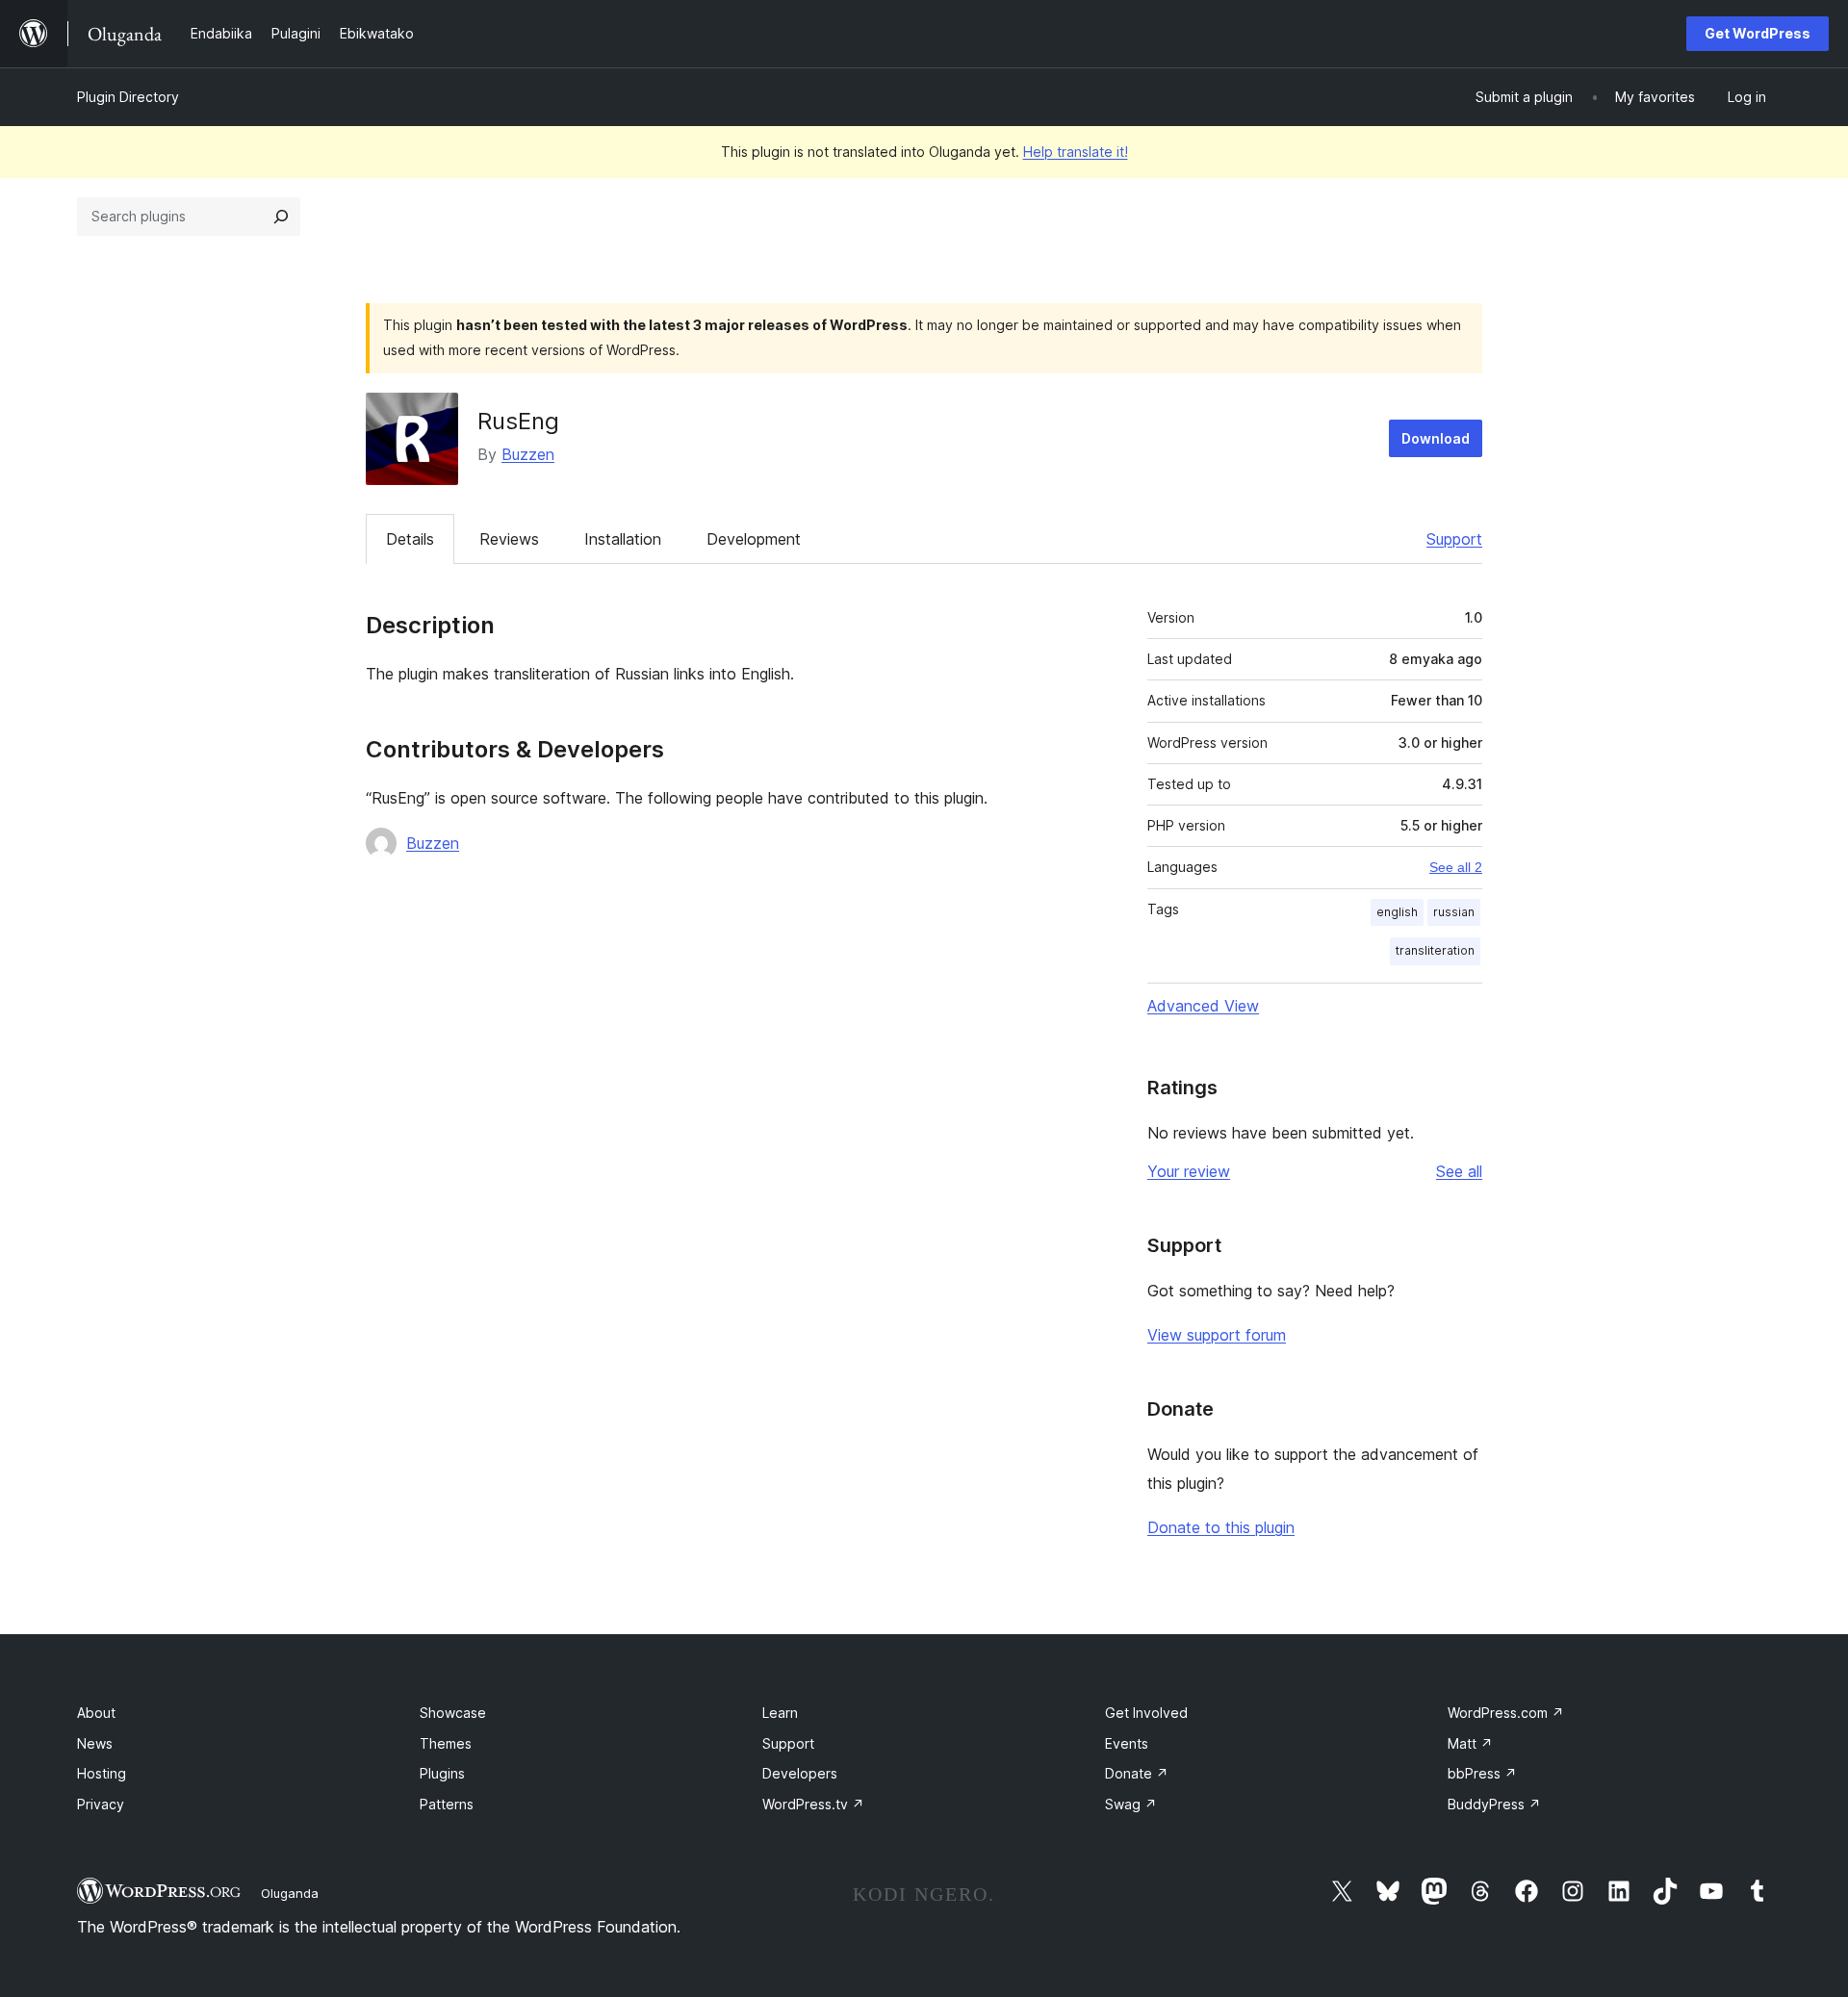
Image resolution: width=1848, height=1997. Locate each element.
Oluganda (290, 1893)
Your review (1189, 1171)
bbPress (1482, 1773)
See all (1459, 1171)
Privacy (101, 1804)
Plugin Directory (128, 97)
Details (410, 539)
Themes (446, 1743)
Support (1454, 539)
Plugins (442, 1773)
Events (1127, 1743)
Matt (1470, 1743)
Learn (780, 1713)
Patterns (447, 1804)
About (96, 1713)
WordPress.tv (813, 1804)
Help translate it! (1076, 152)
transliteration (1435, 950)
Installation (623, 539)
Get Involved (1146, 1713)
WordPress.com (1506, 1713)
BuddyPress (1494, 1804)
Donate (1137, 1773)
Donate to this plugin (1221, 1527)
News (95, 1743)
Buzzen (528, 454)
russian (1454, 912)
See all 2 (1456, 867)
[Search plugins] (281, 217)
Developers (800, 1773)
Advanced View (1203, 1006)
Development (754, 539)
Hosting (102, 1773)
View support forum (1217, 1335)
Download (1436, 438)
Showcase (453, 1713)
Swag (1131, 1804)
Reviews (509, 539)
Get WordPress (1758, 33)
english (1397, 912)
